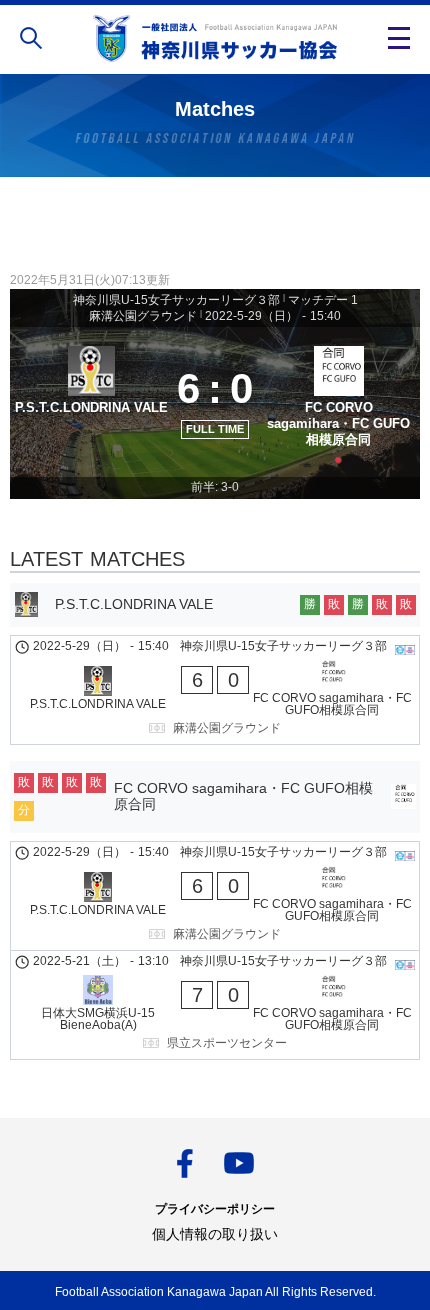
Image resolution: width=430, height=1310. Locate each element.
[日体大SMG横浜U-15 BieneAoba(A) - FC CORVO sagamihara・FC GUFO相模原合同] (215, 1005)
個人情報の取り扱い (215, 1234)
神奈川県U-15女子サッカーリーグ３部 (176, 300)
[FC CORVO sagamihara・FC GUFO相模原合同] (338, 402)
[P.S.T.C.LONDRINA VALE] (91, 402)
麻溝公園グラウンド (143, 316)
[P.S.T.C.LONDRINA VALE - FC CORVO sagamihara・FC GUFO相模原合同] (215, 690)
